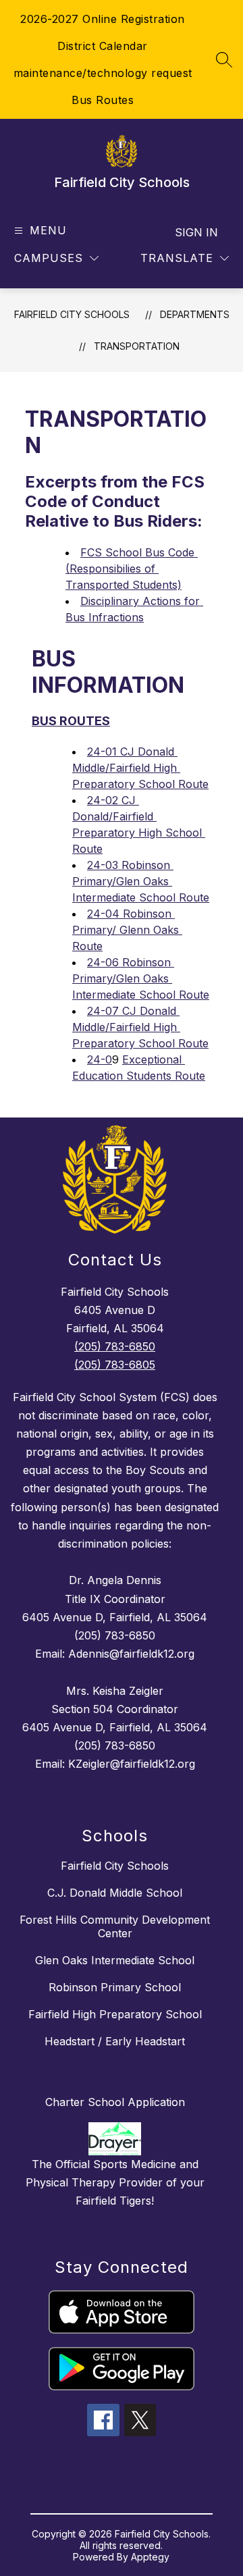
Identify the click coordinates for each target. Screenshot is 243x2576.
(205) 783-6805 (115, 1365)
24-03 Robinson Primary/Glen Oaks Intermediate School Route (141, 881)
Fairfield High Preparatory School (115, 2014)
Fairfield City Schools (72, 314)
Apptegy (150, 2557)
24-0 (100, 1059)
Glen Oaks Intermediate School (115, 1960)
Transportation (137, 346)
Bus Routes (103, 100)
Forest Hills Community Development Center (115, 1926)
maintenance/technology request (103, 73)
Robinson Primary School (115, 1987)
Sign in (196, 232)
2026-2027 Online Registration (103, 19)
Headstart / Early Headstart (115, 2041)
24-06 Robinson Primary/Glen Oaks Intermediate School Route (141, 978)
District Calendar (103, 46)
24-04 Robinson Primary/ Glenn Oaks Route (127, 930)
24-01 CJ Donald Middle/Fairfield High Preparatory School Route (140, 768)
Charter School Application (115, 2102)
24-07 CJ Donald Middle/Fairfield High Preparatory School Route (140, 1027)
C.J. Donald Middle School (115, 1893)
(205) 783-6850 (115, 1346)
